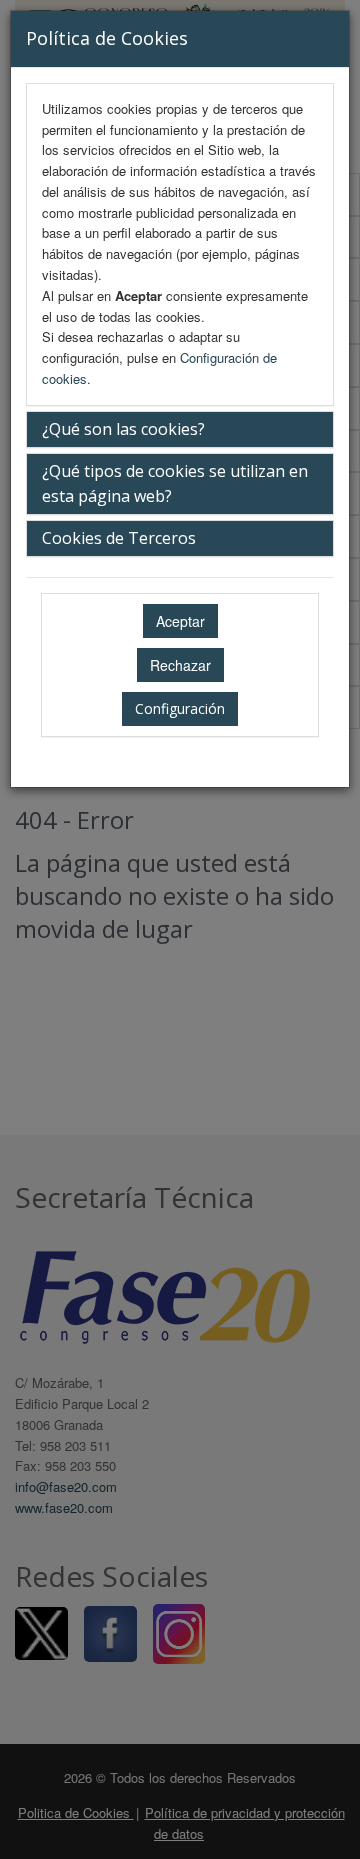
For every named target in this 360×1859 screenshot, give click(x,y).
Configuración (180, 708)
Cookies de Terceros (119, 538)
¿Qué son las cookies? (123, 429)
